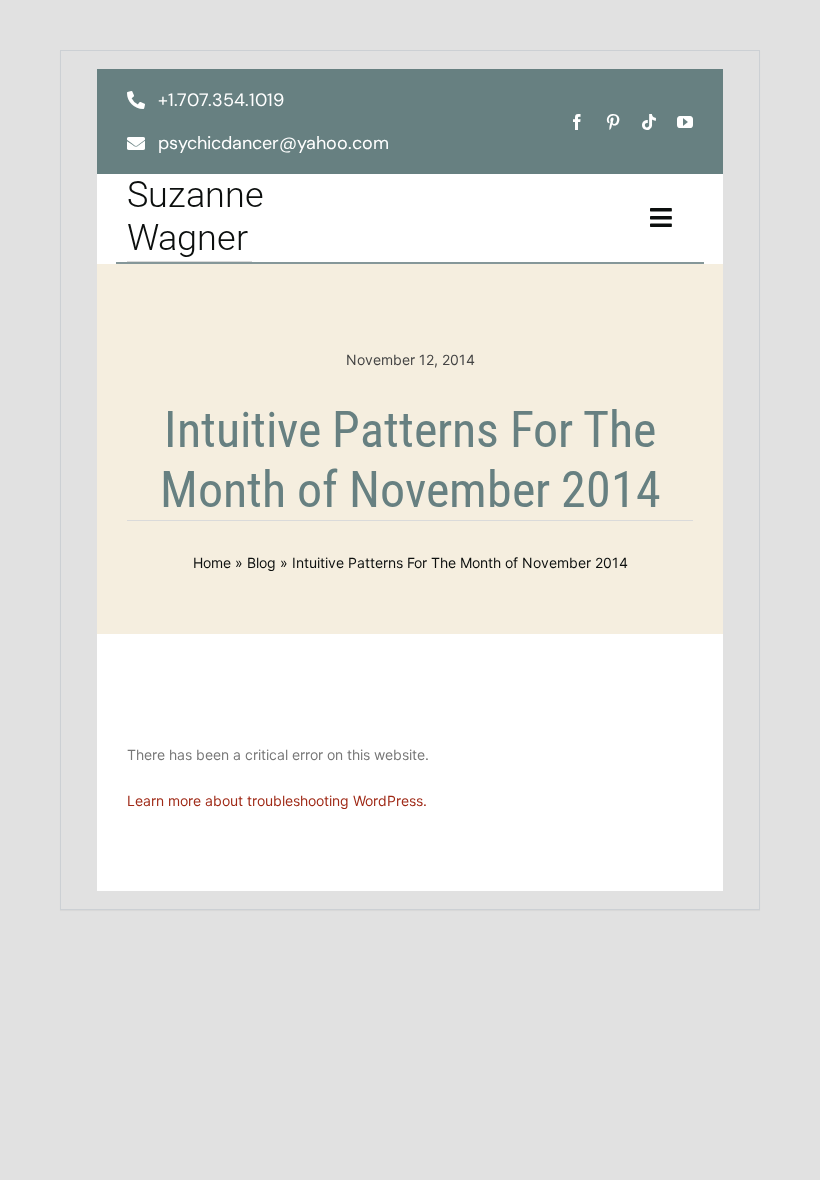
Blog (261, 562)
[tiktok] (649, 122)
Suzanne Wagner (195, 216)
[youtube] (685, 122)
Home (212, 562)
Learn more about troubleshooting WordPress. (277, 800)
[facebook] (577, 122)
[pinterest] (613, 122)
